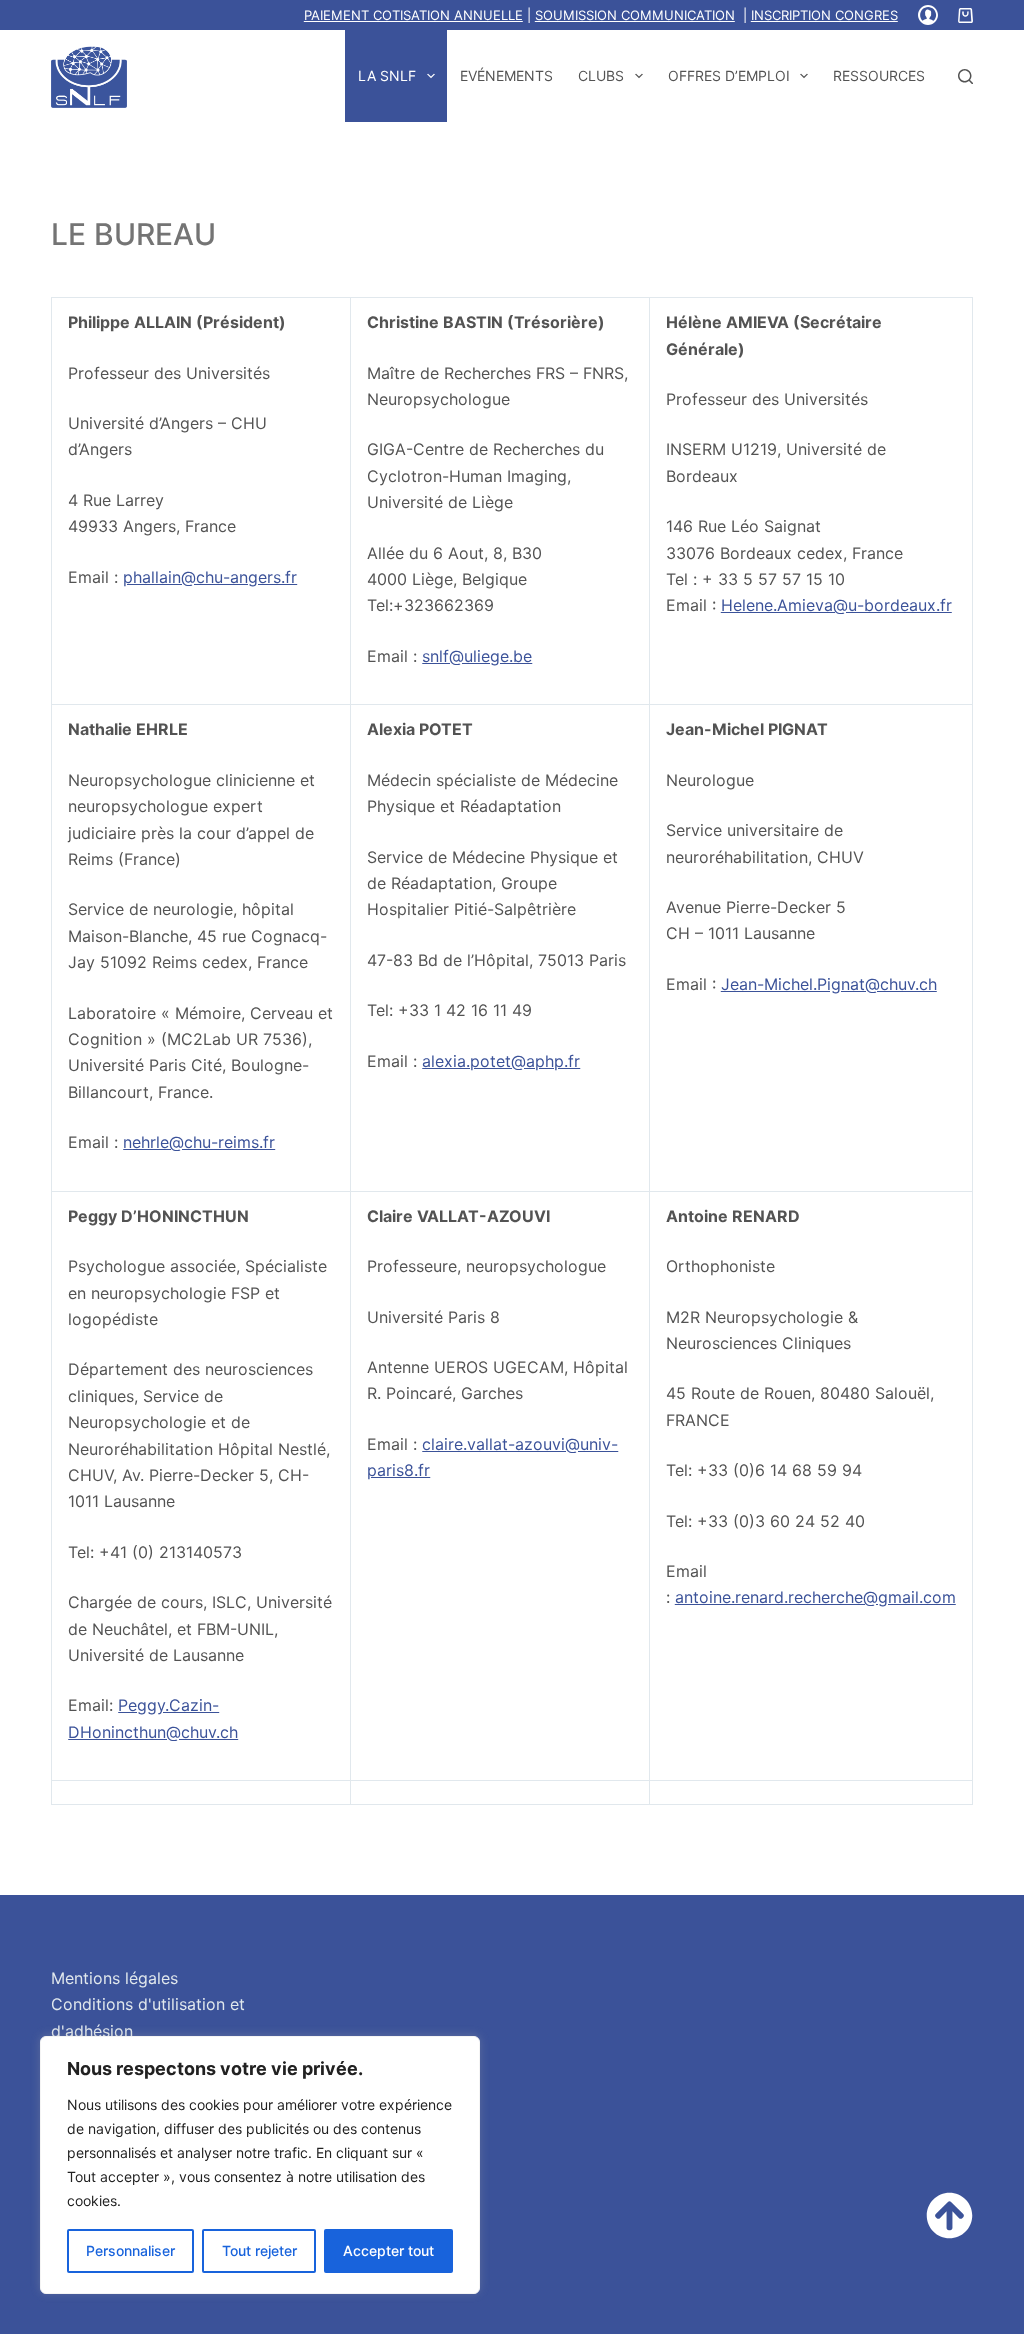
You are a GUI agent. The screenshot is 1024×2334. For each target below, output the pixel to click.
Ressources (879, 75)
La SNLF (387, 75)
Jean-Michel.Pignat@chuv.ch (829, 984)
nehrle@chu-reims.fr (199, 1142)
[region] (260, 2165)
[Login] (928, 15)
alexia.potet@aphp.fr (501, 1061)
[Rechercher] (965, 76)
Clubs (601, 75)
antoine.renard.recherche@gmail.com (815, 1597)
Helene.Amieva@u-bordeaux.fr (836, 605)
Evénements (506, 75)
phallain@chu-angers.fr (210, 577)
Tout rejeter (259, 2250)
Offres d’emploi (729, 75)
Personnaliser (130, 2250)
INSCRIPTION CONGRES (824, 15)
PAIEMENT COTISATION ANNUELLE (413, 15)
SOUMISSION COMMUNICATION (635, 15)
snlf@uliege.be (477, 656)
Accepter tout (388, 2250)
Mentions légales (114, 1978)
